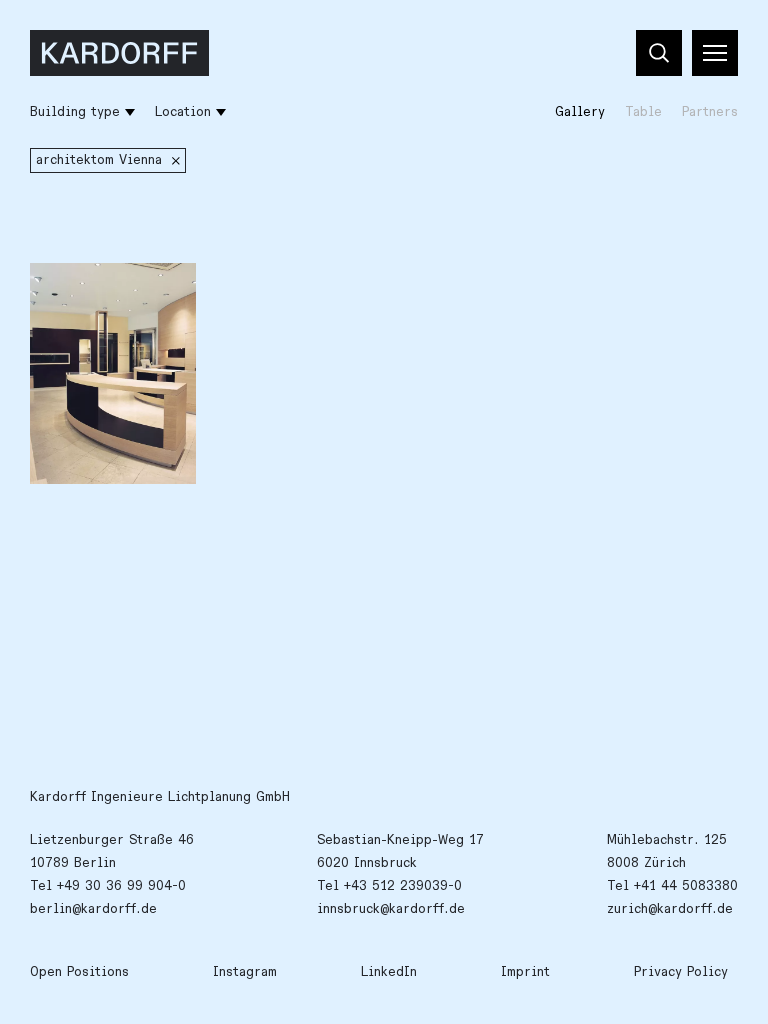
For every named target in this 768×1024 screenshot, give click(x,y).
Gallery (580, 112)
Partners (710, 112)
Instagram (245, 972)
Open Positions (79, 972)
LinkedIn (389, 972)
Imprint (525, 972)
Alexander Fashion (105, 289)
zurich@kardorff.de (670, 909)
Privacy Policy (681, 972)
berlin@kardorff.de (93, 909)
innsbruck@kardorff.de (391, 909)
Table (643, 112)
